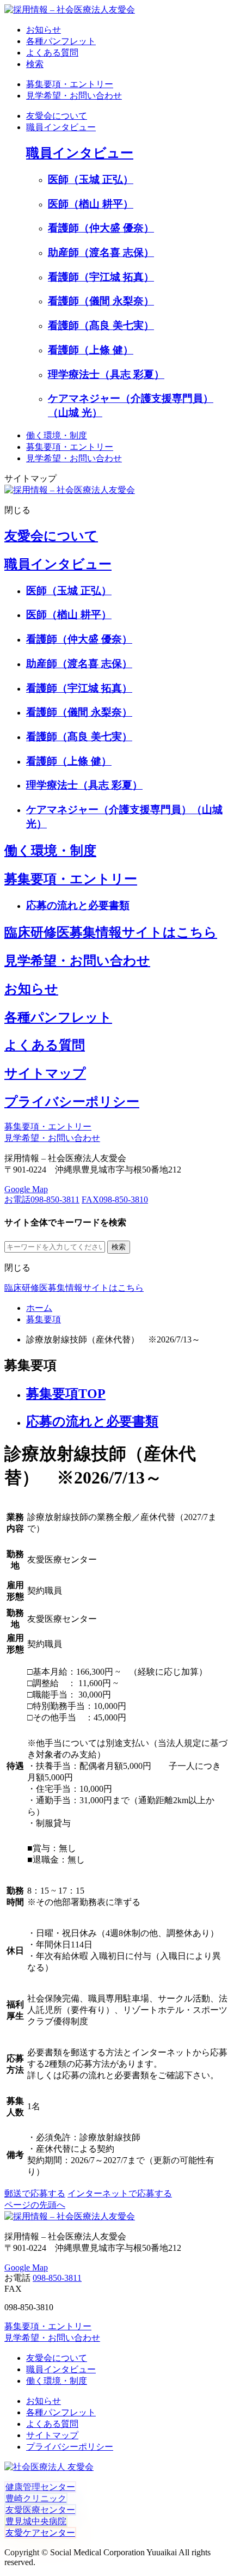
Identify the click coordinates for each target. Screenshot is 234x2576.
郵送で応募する (35, 2193)
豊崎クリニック (36, 2498)
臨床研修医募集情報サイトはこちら (111, 932)
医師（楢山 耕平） (91, 204)
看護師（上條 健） (91, 350)
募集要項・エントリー (70, 84)
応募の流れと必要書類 (78, 905)
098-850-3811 (42, 1200)
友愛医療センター (40, 2510)
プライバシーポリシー (72, 1102)
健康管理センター (40, 2487)
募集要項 (44, 1319)
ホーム (39, 1308)
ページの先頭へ (35, 2205)
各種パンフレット (58, 1017)
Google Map (26, 1189)
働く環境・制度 (57, 435)
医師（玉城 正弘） (91, 179)
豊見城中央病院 (36, 2521)
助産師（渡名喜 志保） (101, 252)
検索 (35, 64)
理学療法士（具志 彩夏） (106, 374)
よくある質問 (45, 1045)
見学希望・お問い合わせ (74, 96)
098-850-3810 (115, 1200)
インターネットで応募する (120, 2193)
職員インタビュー (61, 127)
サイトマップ (45, 1073)
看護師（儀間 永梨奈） (101, 301)
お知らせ (31, 989)
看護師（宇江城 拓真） (101, 277)
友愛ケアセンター (40, 2533)
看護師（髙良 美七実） (101, 325)
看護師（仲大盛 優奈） (101, 228)
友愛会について (57, 116)
